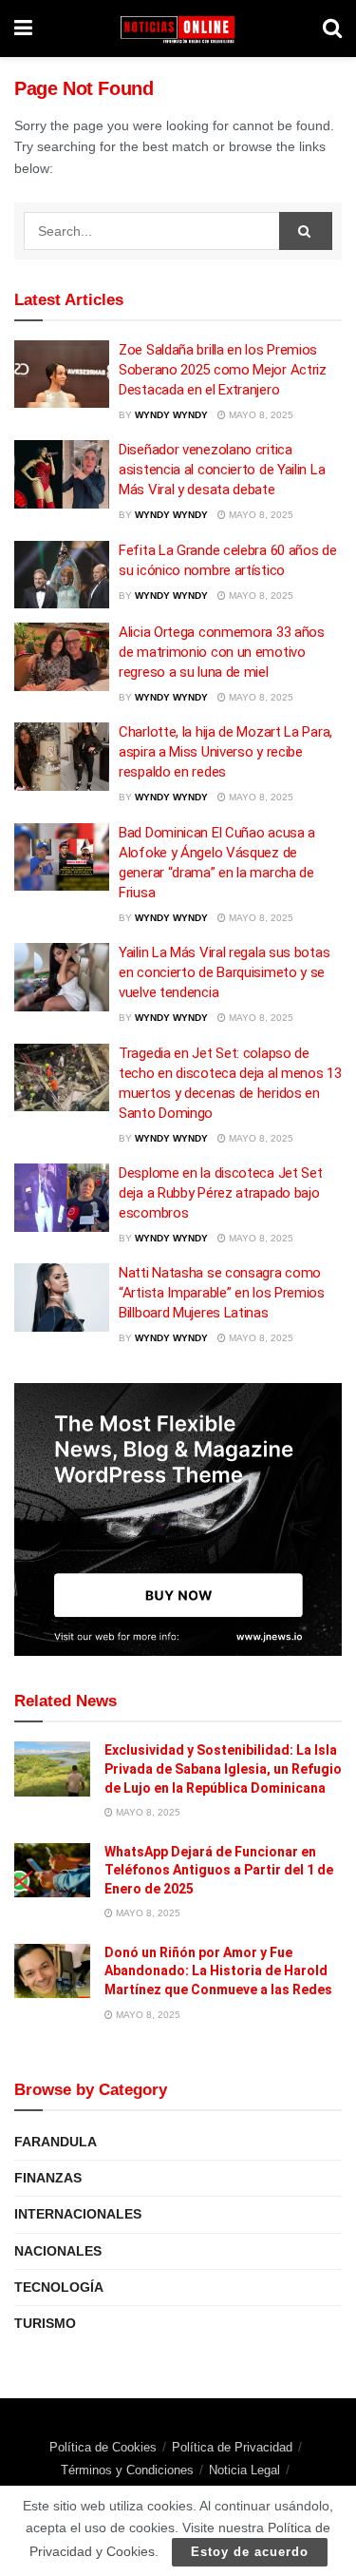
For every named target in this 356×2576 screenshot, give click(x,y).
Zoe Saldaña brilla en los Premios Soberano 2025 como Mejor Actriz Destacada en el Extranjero (223, 370)
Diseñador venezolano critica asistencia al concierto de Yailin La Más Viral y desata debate (222, 470)
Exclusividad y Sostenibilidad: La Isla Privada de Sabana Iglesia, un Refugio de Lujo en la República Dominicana (223, 1769)
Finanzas (48, 2178)
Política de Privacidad (232, 2447)
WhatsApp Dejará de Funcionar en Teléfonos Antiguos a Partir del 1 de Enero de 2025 (219, 1870)
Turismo (45, 2323)
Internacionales (78, 2214)
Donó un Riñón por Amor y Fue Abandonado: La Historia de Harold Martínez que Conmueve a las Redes (218, 1971)
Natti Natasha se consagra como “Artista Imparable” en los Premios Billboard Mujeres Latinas (222, 1293)
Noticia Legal (244, 2470)
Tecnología (59, 2287)
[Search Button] (306, 231)
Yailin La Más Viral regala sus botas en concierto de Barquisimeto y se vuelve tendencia (224, 972)
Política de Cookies (103, 2447)
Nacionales (58, 2251)
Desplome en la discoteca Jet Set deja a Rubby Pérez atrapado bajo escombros (220, 1193)
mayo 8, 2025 (260, 415)
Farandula (56, 2142)
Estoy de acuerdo (250, 2552)
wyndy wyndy (171, 415)
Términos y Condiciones (127, 2470)
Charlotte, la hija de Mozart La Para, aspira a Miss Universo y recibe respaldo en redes (225, 752)
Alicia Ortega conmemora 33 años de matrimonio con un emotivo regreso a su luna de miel (222, 652)
